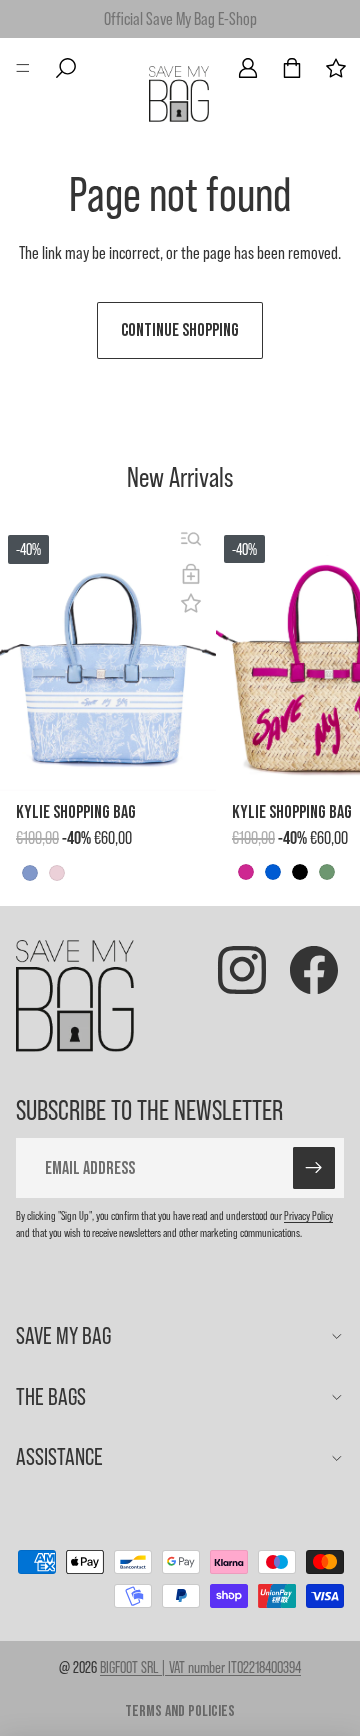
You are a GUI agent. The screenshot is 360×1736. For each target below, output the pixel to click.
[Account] (248, 68)
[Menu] (23, 68)
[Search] (66, 68)
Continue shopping (180, 330)
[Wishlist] (336, 68)
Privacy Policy (308, 1215)
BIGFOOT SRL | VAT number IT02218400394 (200, 1667)
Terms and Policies (180, 1711)
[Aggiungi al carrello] (191, 574)
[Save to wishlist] (191, 603)
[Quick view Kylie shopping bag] (191, 539)
